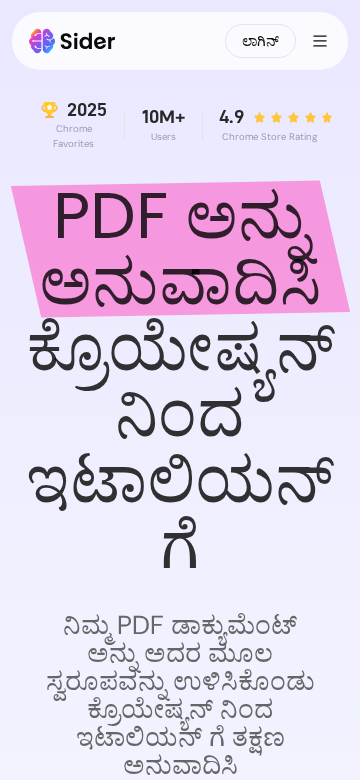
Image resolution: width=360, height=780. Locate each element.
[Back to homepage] (72, 41)
